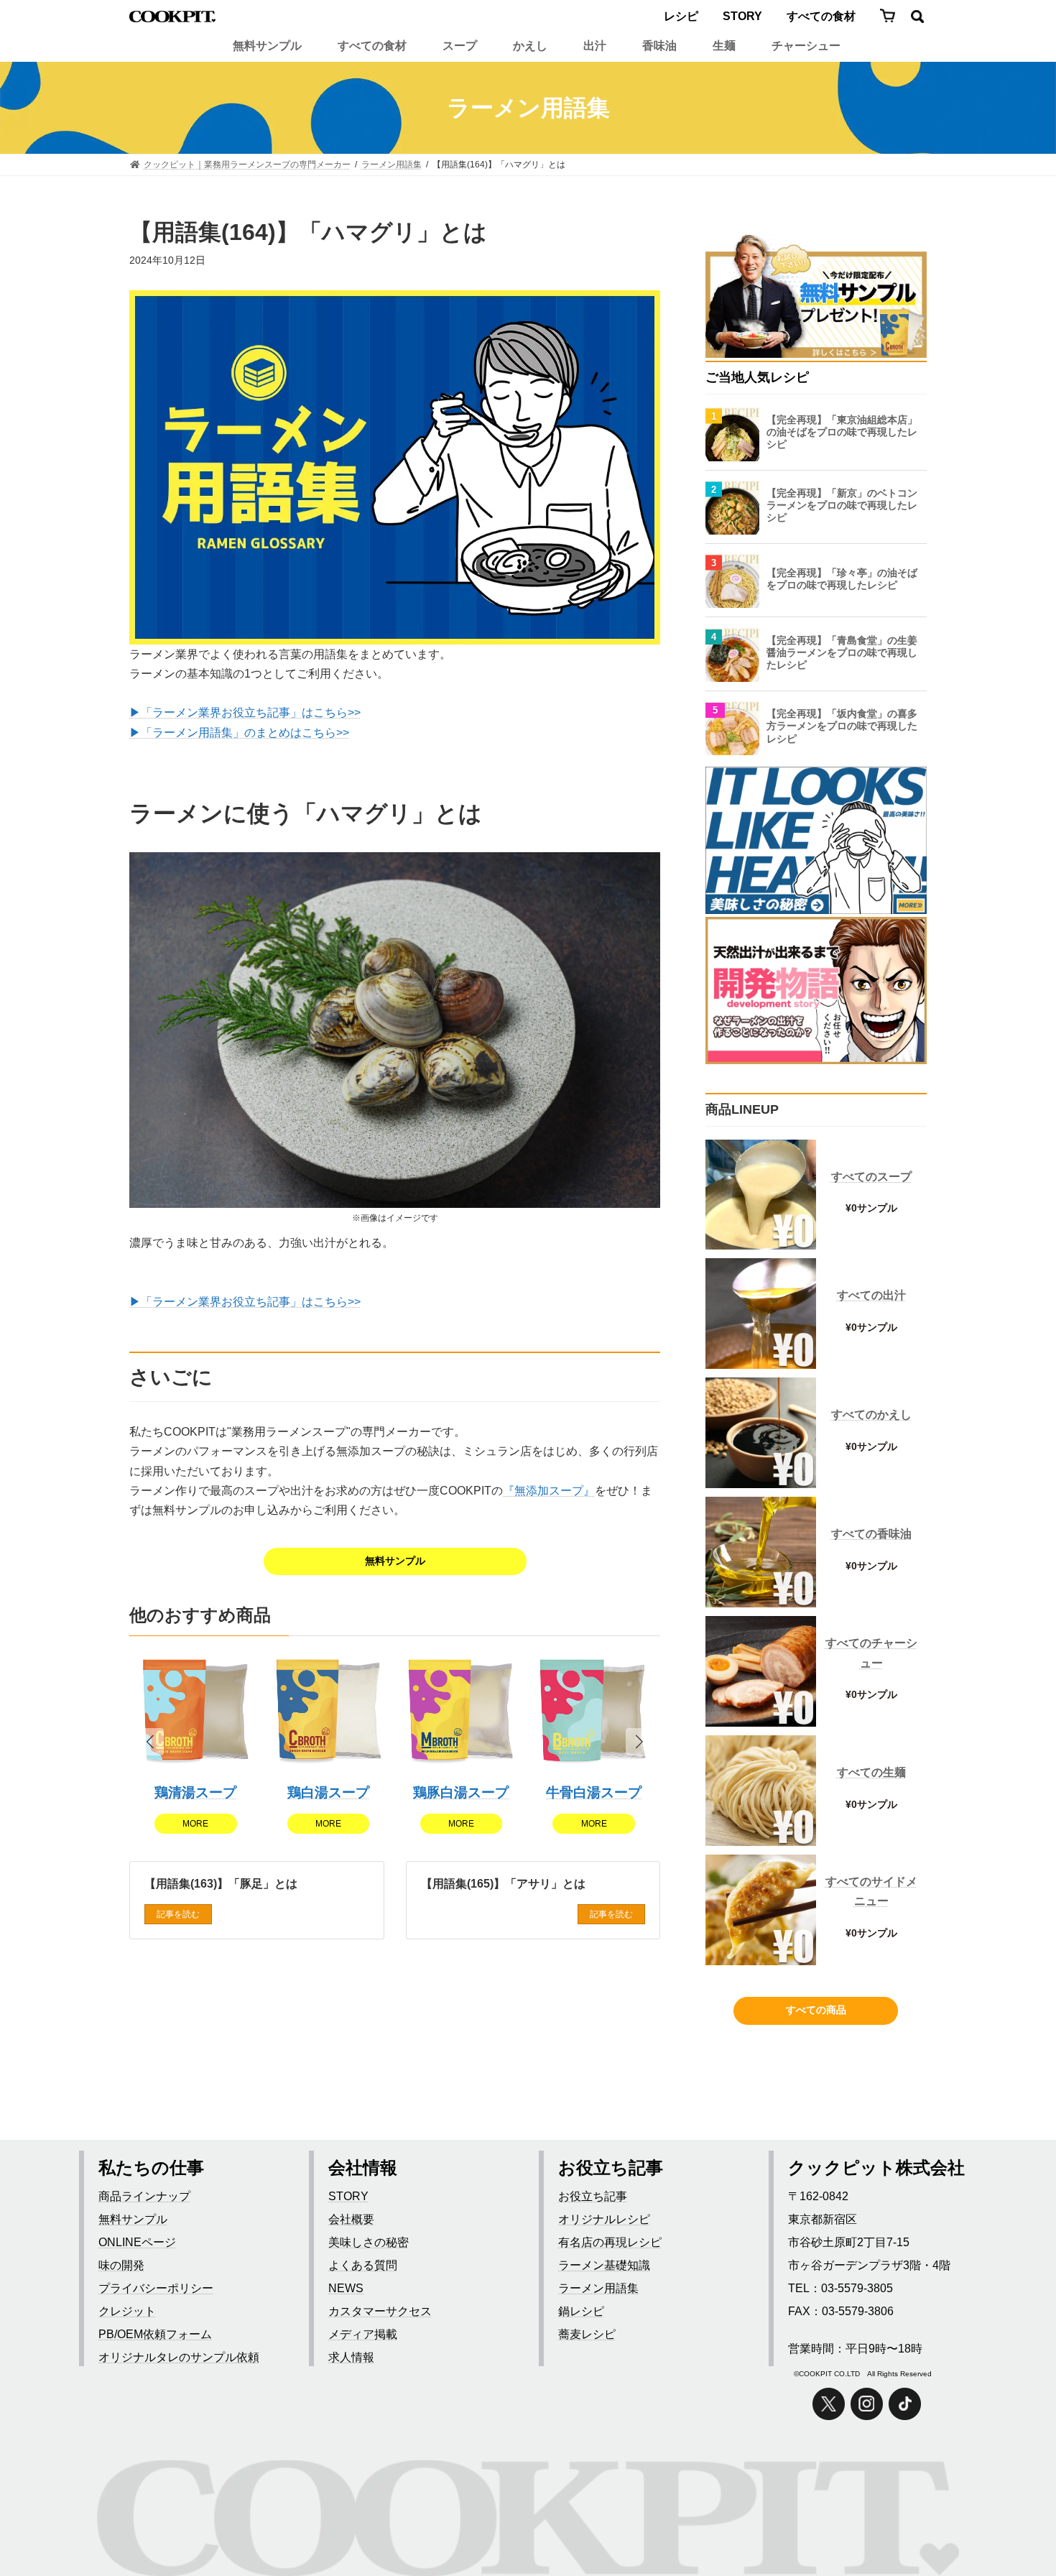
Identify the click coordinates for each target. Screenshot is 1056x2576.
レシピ (681, 16)
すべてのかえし (871, 1414)
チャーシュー (806, 46)
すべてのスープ (871, 1177)
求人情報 (351, 2357)
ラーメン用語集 (598, 2288)
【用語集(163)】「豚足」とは (221, 1884)
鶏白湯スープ (328, 1792)
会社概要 (351, 2219)
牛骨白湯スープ (594, 1792)
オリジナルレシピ (604, 2219)
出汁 (595, 46)
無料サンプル (267, 46)
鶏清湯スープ (195, 1792)
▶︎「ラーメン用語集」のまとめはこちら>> (239, 733)
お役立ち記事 (593, 2196)
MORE (195, 1824)
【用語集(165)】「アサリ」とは (503, 1884)
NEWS (346, 2288)
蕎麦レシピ (587, 2334)
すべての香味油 (871, 1534)
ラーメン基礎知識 (604, 2265)
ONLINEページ (137, 2242)
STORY (742, 16)
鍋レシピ (581, 2311)
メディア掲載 (363, 2334)
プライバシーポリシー (156, 2288)
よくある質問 (363, 2265)
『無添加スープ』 (549, 1491)
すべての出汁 (871, 1295)
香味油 (659, 46)
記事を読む (178, 1915)
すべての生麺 (871, 1772)
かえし (530, 46)
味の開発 (121, 2265)
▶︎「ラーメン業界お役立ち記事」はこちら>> (245, 712)
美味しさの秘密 (369, 2242)
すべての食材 (821, 16)
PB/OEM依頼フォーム (155, 2334)
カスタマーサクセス (380, 2311)
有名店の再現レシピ (610, 2242)
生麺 (724, 46)
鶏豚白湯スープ (461, 1792)
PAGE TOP (1013, 2510)
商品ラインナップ (144, 2196)
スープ (460, 46)
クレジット (127, 2311)
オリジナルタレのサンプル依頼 (179, 2357)
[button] (639, 1742)
